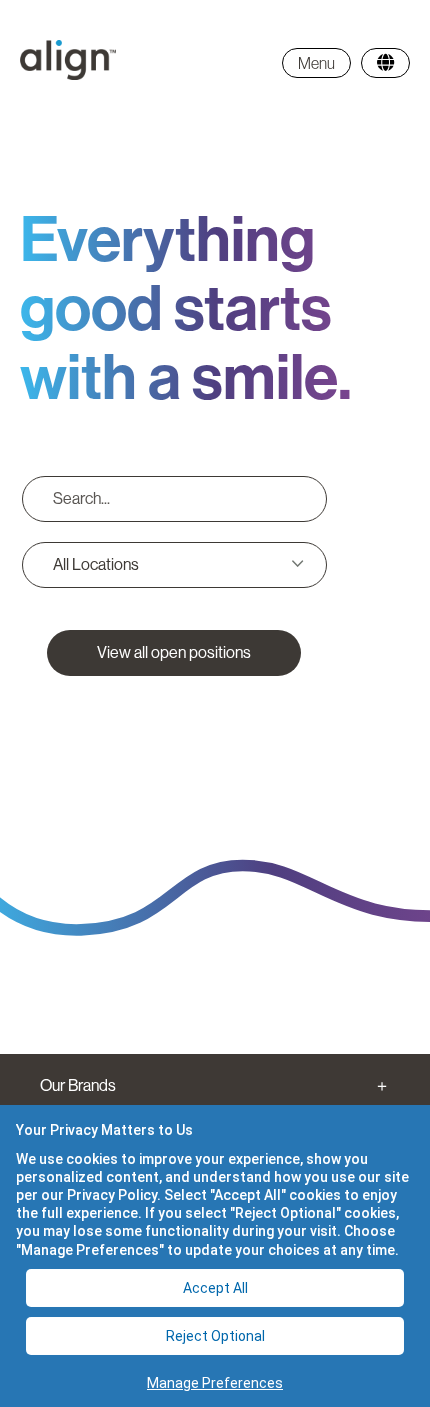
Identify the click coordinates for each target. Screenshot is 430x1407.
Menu (316, 63)
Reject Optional (215, 1336)
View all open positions (174, 652)
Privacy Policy (112, 1195)
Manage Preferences (215, 1383)
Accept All (215, 1288)
